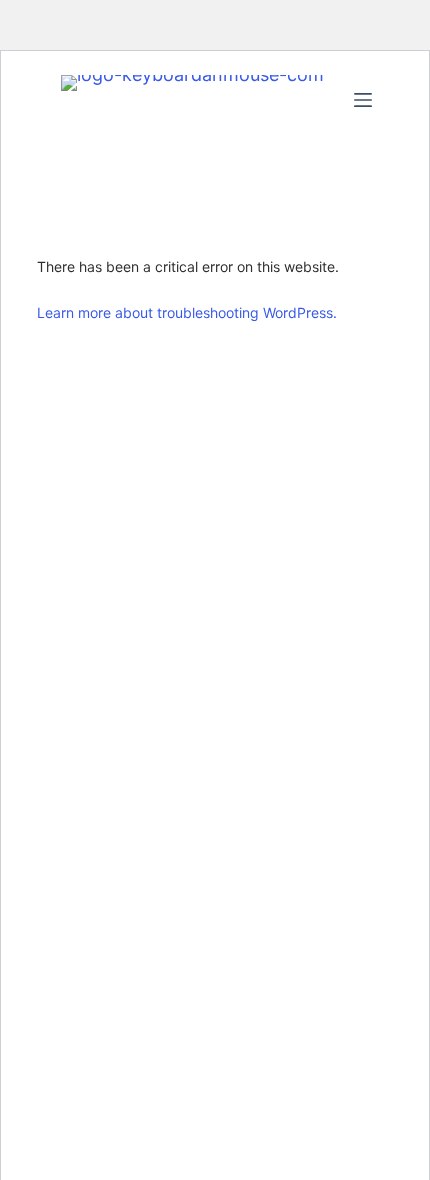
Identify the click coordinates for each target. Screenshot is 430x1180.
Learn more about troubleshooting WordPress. (187, 312)
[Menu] (363, 100)
